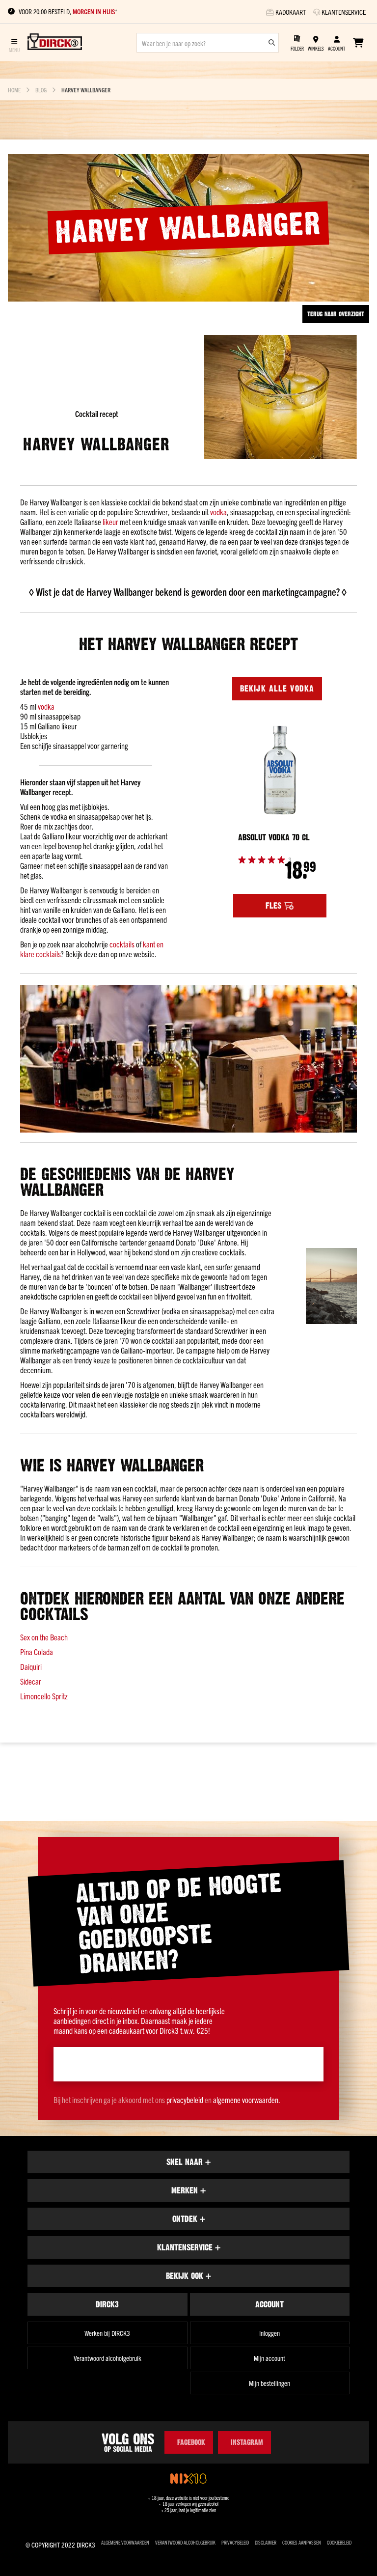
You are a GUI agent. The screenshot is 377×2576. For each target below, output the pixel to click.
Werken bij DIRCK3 (107, 2333)
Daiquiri (31, 1666)
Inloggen (269, 2333)
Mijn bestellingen (269, 2383)
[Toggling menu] (14, 42)
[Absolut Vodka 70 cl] (280, 770)
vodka (218, 512)
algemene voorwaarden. (247, 2100)
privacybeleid (185, 2100)
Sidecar (31, 1681)
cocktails (122, 944)
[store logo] (55, 43)
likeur (110, 522)
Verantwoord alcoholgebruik (108, 2358)
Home (14, 90)
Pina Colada (37, 1652)
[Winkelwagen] (358, 43)
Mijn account (269, 2358)
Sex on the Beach (44, 1637)
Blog (41, 90)
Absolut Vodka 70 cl (274, 837)
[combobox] (208, 43)
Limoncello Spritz (44, 1696)
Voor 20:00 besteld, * (68, 12)
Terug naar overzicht (336, 314)
